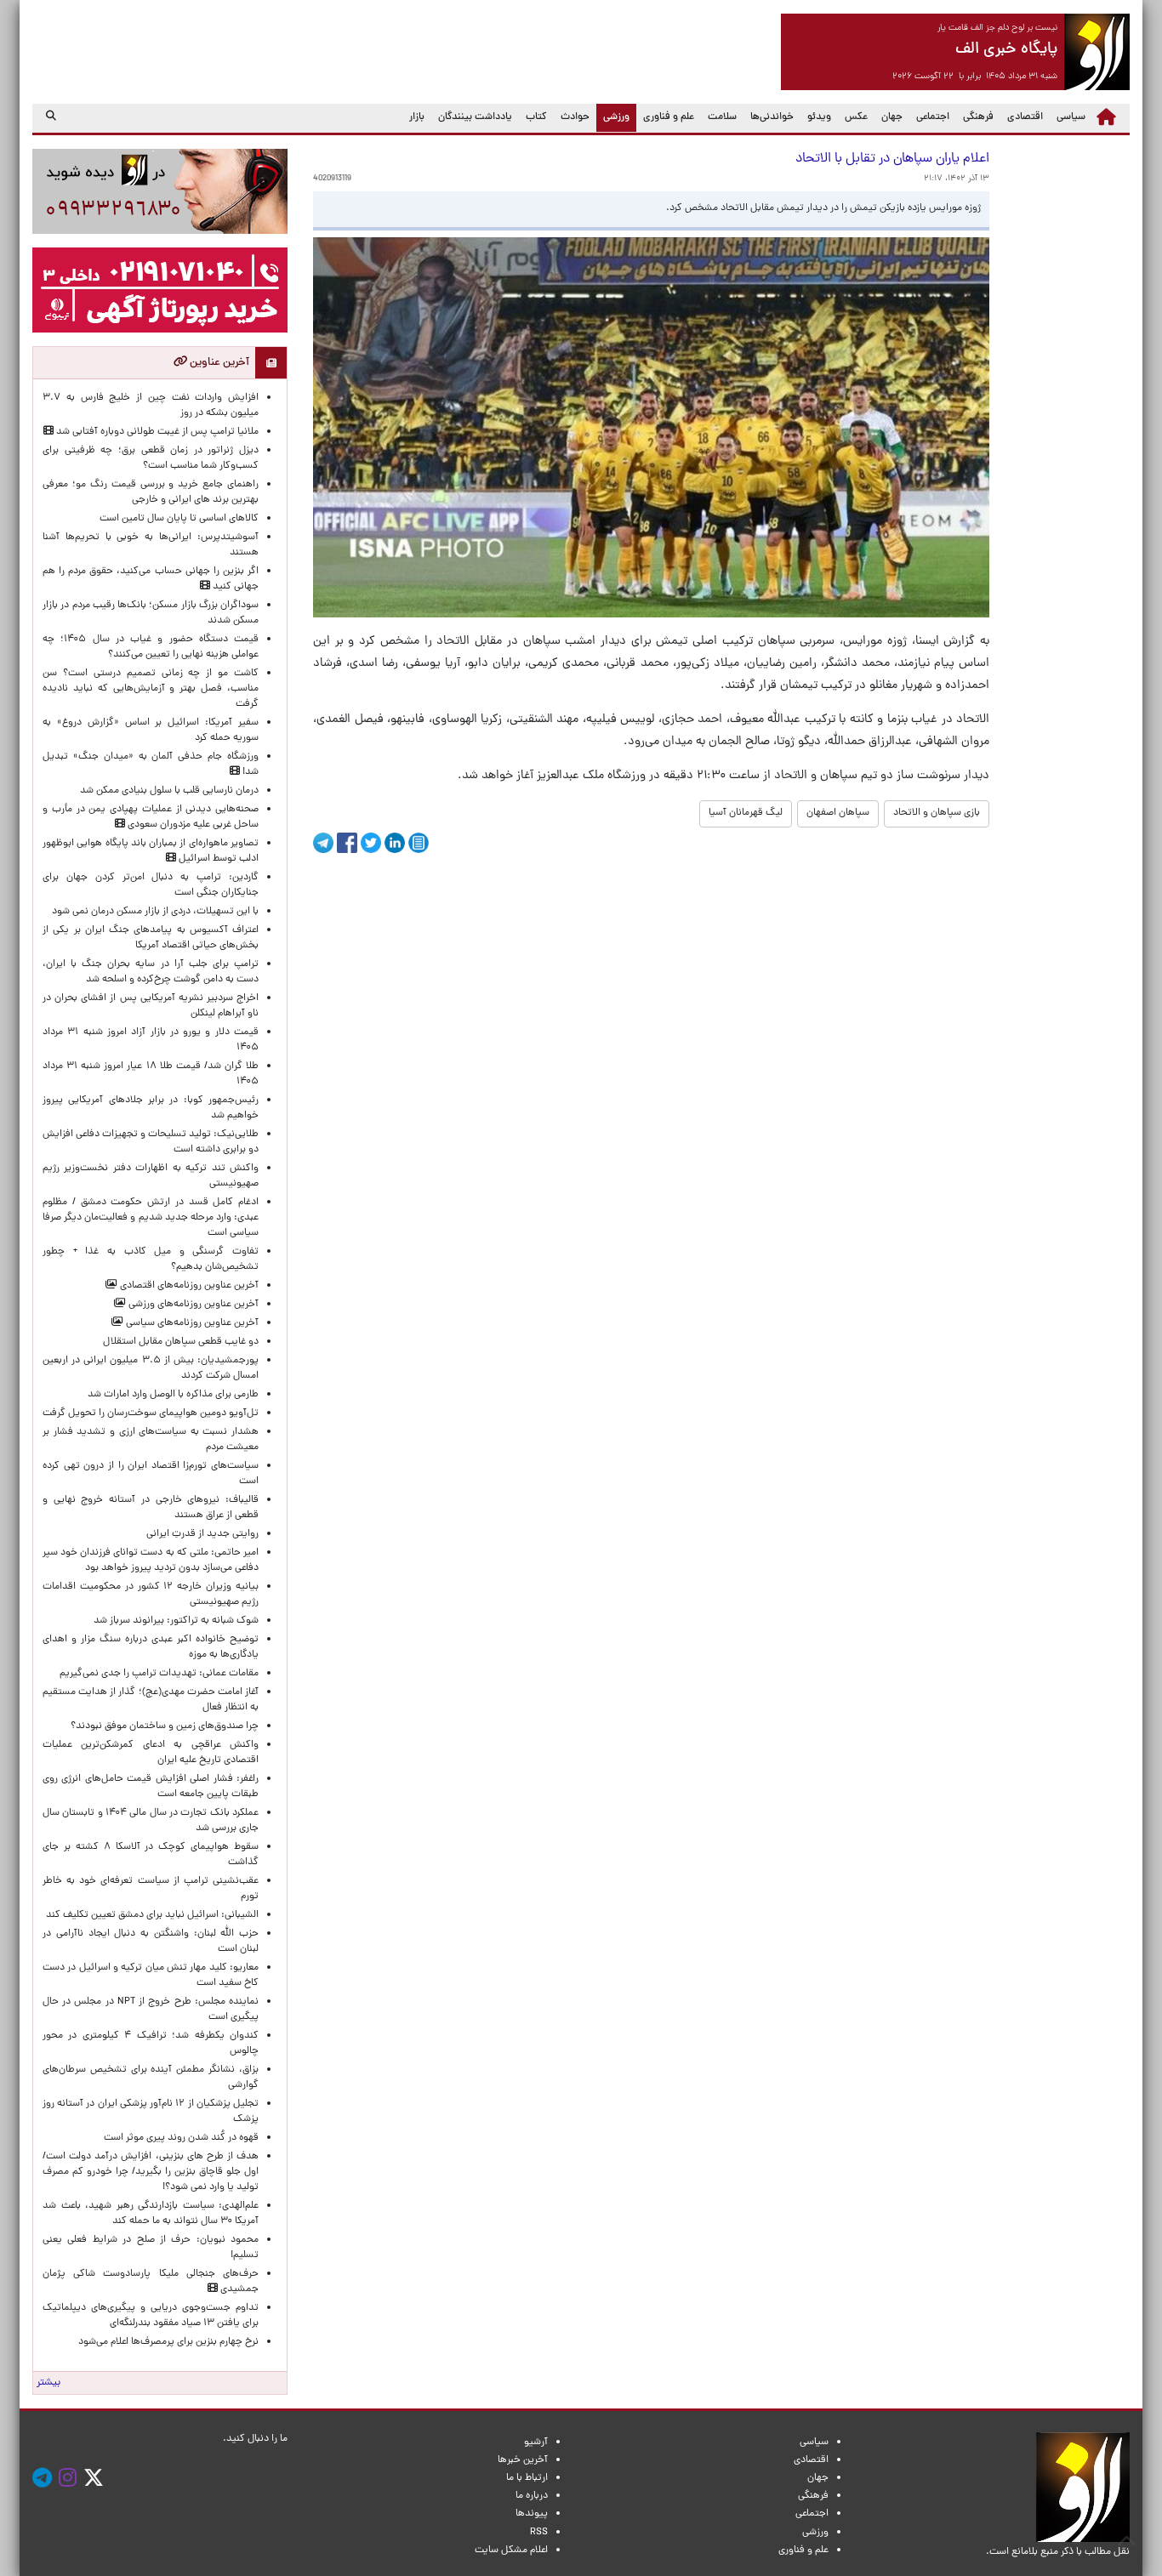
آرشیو (536, 2442)
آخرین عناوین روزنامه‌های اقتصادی (188, 1286)
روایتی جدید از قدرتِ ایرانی (202, 1534)
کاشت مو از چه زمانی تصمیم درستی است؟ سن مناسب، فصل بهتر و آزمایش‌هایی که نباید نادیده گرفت (151, 689)
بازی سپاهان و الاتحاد (937, 813)
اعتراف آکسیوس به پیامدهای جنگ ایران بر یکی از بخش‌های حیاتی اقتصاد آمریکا (151, 938)
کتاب (536, 117)
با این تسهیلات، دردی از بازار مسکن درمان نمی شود (155, 912)
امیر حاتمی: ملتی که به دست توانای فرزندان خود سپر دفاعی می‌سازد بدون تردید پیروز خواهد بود (151, 1561)
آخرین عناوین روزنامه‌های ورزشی (192, 1305)
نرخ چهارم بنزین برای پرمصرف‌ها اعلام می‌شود (168, 2342)
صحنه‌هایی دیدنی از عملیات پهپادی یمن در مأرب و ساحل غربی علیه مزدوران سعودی (151, 817)
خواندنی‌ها (772, 117)
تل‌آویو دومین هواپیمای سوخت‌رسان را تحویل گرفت (151, 1413)
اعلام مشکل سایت (511, 2550)
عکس (856, 117)
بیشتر (48, 2383)
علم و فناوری (669, 117)
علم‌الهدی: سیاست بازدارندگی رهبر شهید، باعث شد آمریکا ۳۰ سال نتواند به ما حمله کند (151, 2214)
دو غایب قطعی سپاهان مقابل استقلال (178, 1342)
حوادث (575, 117)
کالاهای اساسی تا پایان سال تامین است (179, 519)
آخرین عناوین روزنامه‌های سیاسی (191, 1323)
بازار (417, 117)
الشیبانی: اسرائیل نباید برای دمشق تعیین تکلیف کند (152, 1915)
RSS (539, 2533)
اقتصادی (1025, 117)
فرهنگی (978, 117)
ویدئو (819, 117)
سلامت (722, 117)
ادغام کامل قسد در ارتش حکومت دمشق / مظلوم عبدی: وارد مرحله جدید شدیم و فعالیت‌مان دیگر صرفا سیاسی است (151, 1218)
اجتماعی (933, 117)
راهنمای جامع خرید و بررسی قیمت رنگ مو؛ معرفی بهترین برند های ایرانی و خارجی (151, 492)
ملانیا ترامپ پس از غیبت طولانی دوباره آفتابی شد (156, 432)
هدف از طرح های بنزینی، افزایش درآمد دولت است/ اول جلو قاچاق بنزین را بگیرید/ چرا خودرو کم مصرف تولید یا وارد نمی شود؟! (151, 2172)
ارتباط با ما (527, 2478)
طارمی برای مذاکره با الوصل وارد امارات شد (171, 1395)
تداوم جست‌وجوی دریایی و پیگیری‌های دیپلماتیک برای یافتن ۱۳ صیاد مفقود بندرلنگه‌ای (151, 2316)
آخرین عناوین (218, 363)
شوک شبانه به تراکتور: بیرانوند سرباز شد (176, 1621)
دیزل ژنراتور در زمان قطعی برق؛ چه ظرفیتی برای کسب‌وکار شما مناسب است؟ (151, 458)
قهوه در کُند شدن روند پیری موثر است (179, 2138)
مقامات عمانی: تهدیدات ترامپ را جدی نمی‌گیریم (159, 1674)
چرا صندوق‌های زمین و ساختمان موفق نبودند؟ (165, 1726)
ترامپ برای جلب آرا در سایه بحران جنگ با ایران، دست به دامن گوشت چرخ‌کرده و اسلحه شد (151, 972)
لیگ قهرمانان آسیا (746, 813)
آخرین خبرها (523, 2460)
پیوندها (532, 2514)
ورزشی (613, 117)
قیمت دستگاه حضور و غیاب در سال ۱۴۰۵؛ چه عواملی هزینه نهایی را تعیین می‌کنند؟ (151, 647)
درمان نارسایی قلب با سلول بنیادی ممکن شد (169, 791)
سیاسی (1071, 117)
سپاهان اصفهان (838, 813)
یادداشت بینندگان (475, 117)
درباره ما (532, 2496)
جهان (892, 117)
